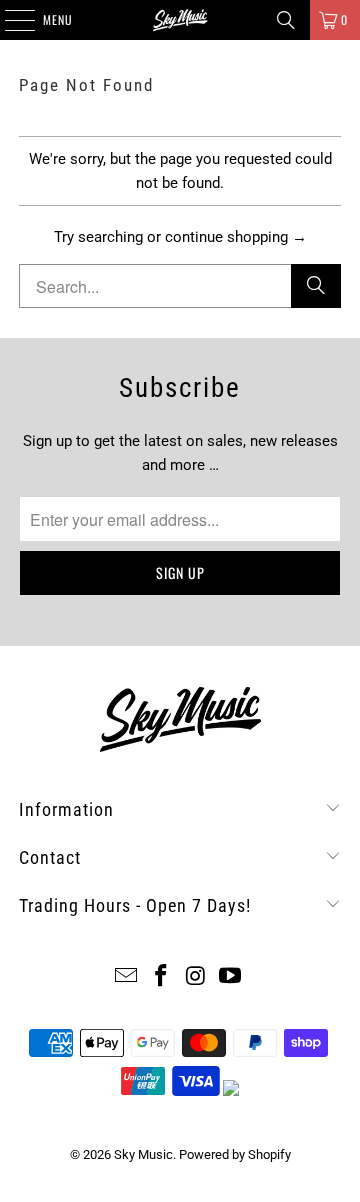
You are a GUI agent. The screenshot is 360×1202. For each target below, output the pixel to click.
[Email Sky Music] (127, 977)
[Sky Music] (180, 20)
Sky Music (143, 1154)
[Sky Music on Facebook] (162, 977)
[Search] (286, 20)
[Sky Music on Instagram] (197, 977)
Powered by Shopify (235, 1154)
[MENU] (9, 20)
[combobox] (180, 286)
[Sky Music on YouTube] (231, 977)
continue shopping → (236, 237)
